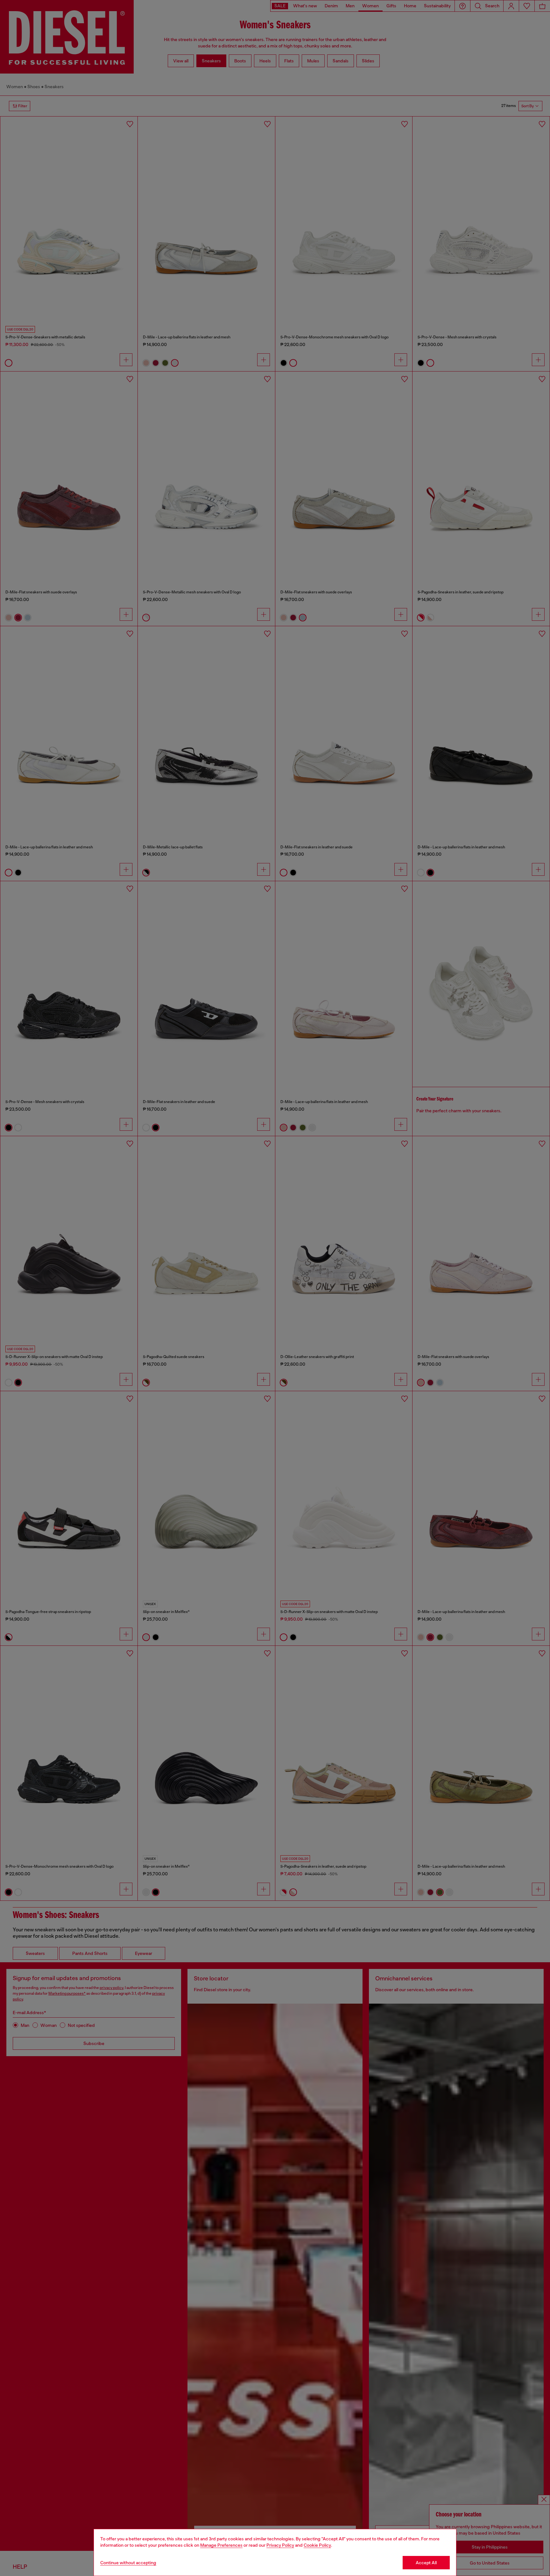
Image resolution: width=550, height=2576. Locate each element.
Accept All (426, 2563)
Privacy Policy (280, 2545)
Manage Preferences (221, 2545)
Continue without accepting (128, 2563)
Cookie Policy (317, 2545)
